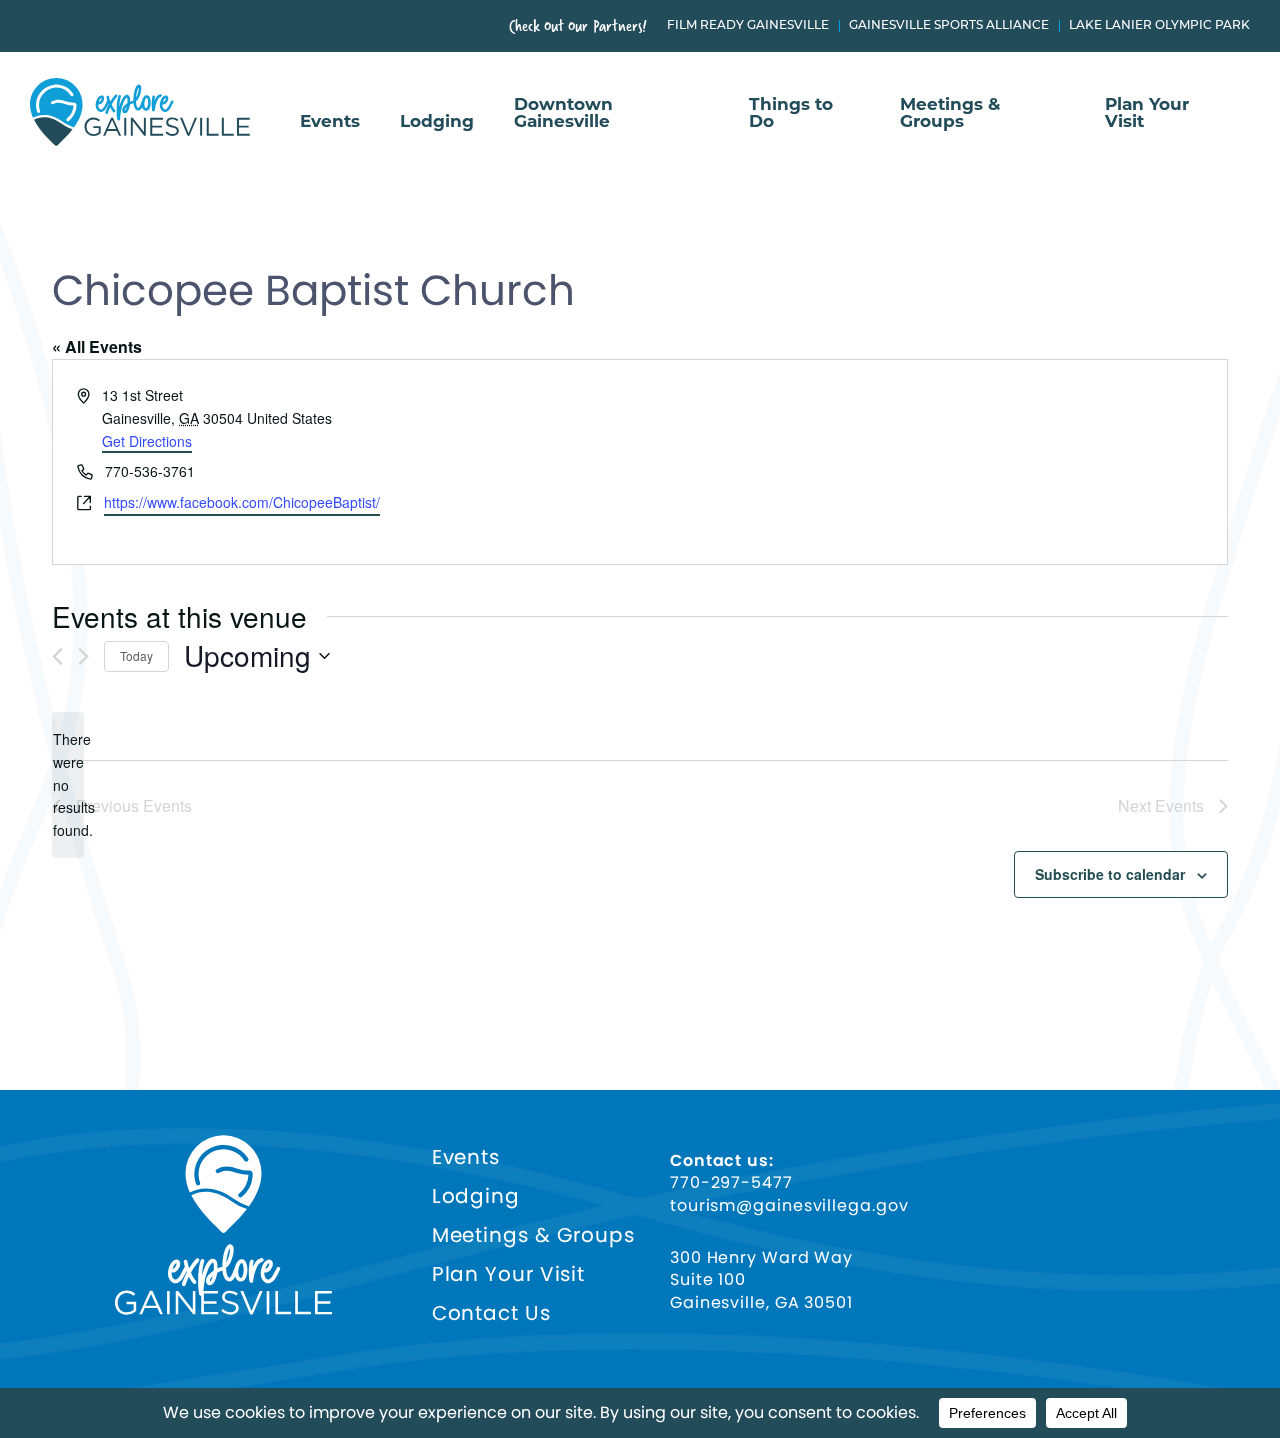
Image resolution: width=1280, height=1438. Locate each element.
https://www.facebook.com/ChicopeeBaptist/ (242, 502)
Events (330, 122)
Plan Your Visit (1147, 113)
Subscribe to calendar (1110, 874)
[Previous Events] (57, 656)
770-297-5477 (731, 1183)
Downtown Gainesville (563, 113)
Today (136, 655)
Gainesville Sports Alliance (949, 26)
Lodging (437, 122)
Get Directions (147, 441)
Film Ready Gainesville (748, 26)
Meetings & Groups (950, 113)
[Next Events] (83, 656)
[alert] (68, 784)
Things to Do (791, 113)
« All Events (97, 346)
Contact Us (491, 1313)
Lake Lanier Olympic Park (1159, 26)
